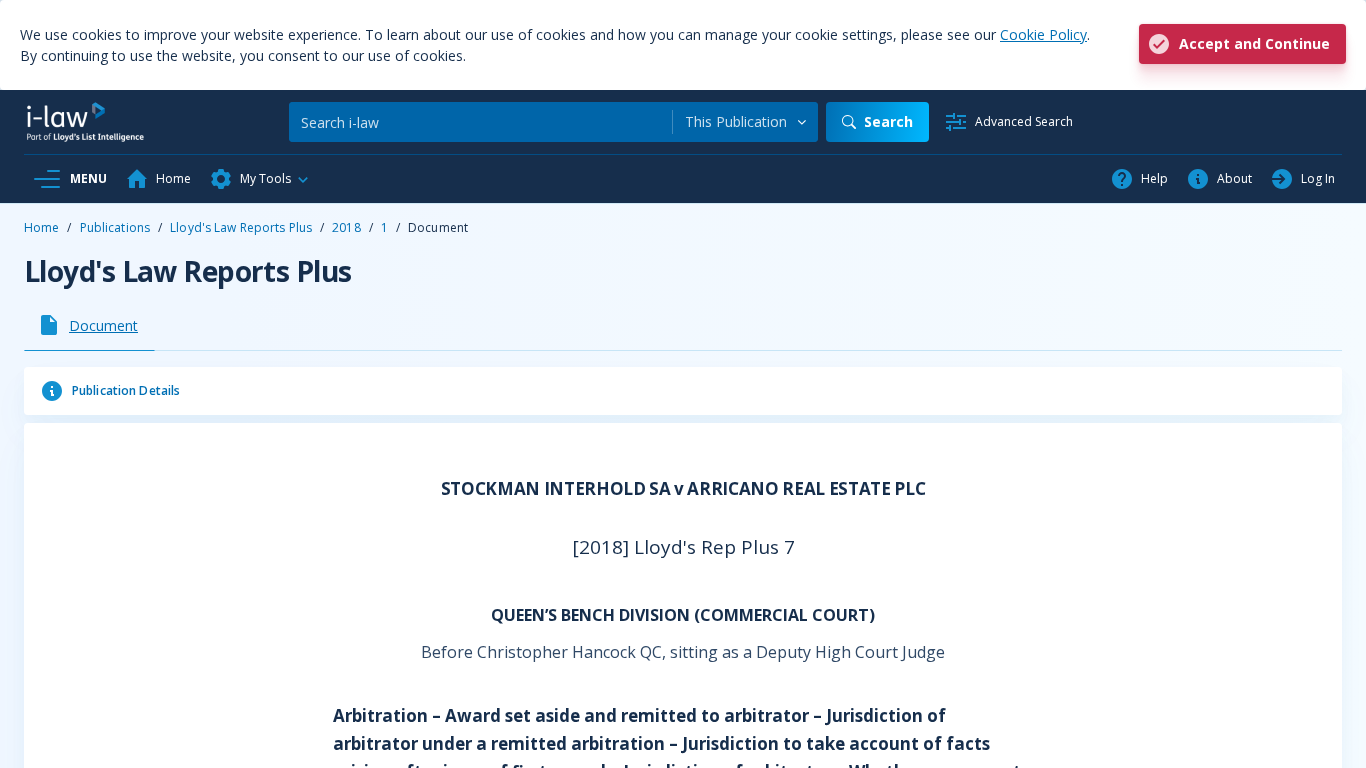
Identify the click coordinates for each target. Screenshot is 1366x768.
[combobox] (745, 122)
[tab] (89, 325)
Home (41, 227)
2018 (346, 227)
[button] (260, 179)
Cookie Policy (1043, 34)
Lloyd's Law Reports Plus (241, 227)
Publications (115, 227)
